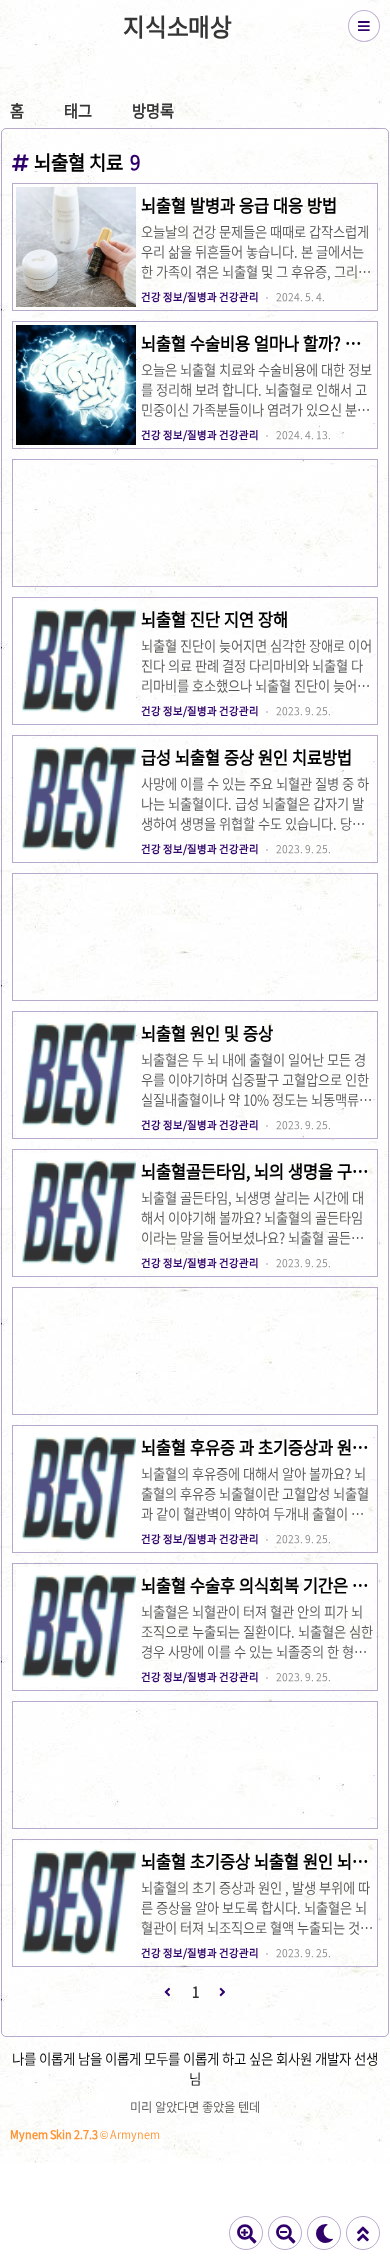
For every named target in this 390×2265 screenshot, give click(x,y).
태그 (78, 110)
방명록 (153, 110)
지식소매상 (177, 26)
